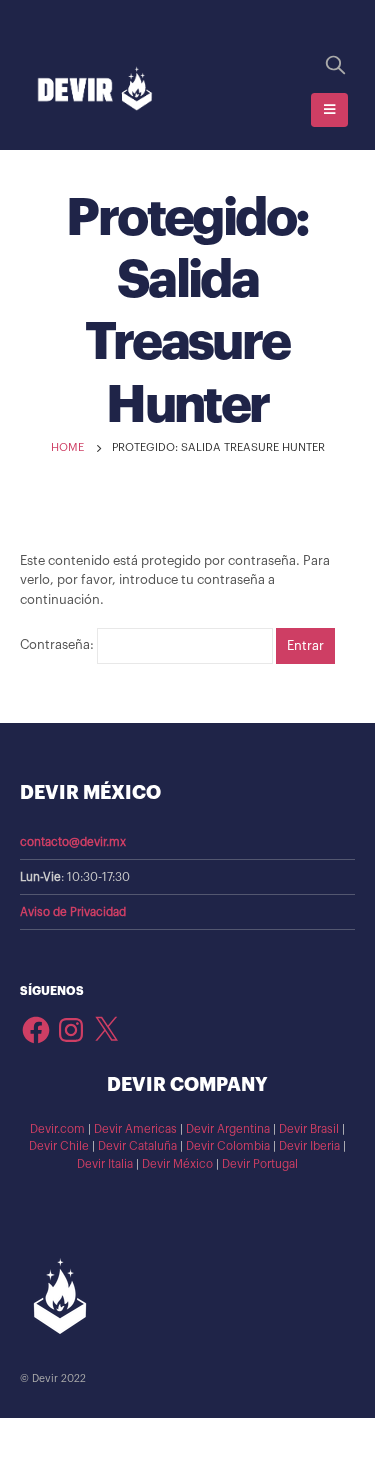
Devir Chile (59, 1146)
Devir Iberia (309, 1146)
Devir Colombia (228, 1146)
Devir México (177, 1164)
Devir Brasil (309, 1129)
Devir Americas (135, 1129)
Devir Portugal (260, 1164)
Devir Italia (105, 1164)
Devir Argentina (228, 1129)
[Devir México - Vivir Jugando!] (95, 89)
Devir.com (57, 1129)
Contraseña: (58, 645)
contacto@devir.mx (73, 842)
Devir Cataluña (137, 1146)
